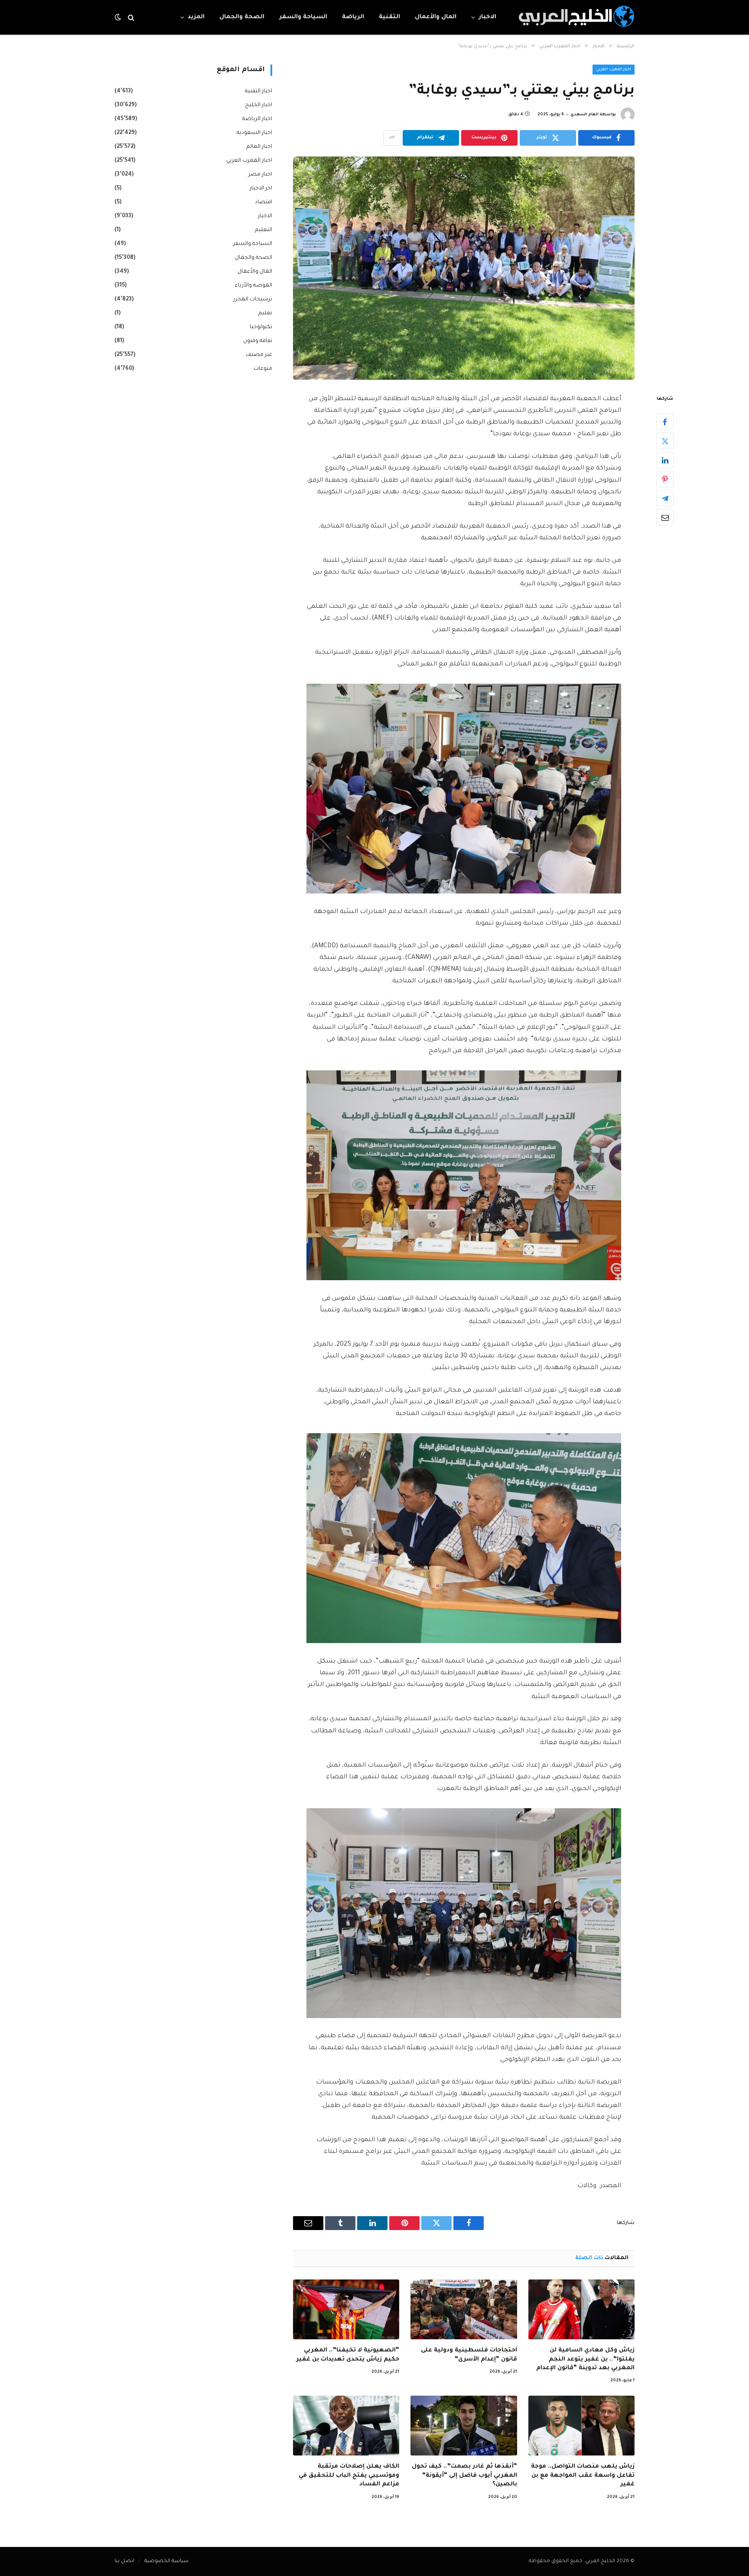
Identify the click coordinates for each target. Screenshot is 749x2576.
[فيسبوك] (665, 422)
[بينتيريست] (665, 479)
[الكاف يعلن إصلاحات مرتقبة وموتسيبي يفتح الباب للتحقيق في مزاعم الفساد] (346, 2426)
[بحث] (131, 18)
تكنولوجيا (261, 327)
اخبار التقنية (259, 91)
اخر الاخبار (261, 189)
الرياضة (353, 17)
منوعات (263, 369)
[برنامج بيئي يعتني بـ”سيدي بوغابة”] (464, 268)
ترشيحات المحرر (253, 300)
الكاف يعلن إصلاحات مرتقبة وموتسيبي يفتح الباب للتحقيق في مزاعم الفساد (349, 2475)
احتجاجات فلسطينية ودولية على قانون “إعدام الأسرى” (469, 2355)
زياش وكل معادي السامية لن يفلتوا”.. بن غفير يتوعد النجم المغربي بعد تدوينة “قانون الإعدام (585, 2359)
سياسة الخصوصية (166, 2561)
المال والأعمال (436, 17)
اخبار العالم (259, 147)
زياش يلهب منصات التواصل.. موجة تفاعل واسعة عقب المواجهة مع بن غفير (583, 2475)
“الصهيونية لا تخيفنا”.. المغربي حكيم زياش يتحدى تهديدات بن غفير (348, 2355)
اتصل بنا (124, 2561)
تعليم (265, 313)
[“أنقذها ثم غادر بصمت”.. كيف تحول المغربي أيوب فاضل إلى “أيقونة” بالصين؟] (464, 2426)
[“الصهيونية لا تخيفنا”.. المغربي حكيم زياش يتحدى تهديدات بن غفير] (346, 2309)
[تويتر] (665, 441)
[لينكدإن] (665, 460)
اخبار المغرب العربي (614, 70)
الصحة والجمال (242, 17)
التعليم (264, 230)
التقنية (389, 17)
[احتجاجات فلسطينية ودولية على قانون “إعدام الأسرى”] (464, 2309)
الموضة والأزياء (254, 286)
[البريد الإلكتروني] (665, 517)
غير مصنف (259, 355)
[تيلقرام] (665, 498)
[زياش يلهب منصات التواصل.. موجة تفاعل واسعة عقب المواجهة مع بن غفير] (581, 2426)
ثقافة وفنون (258, 341)
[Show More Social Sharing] (392, 138)
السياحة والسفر (303, 17)
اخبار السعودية (254, 133)
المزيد (196, 17)
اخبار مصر (260, 175)
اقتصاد (264, 202)
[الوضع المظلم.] (119, 18)
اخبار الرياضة (257, 119)
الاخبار (487, 17)
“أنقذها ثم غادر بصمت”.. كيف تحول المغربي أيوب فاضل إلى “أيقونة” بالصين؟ (464, 2475)
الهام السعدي (585, 115)
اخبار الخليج (259, 105)
